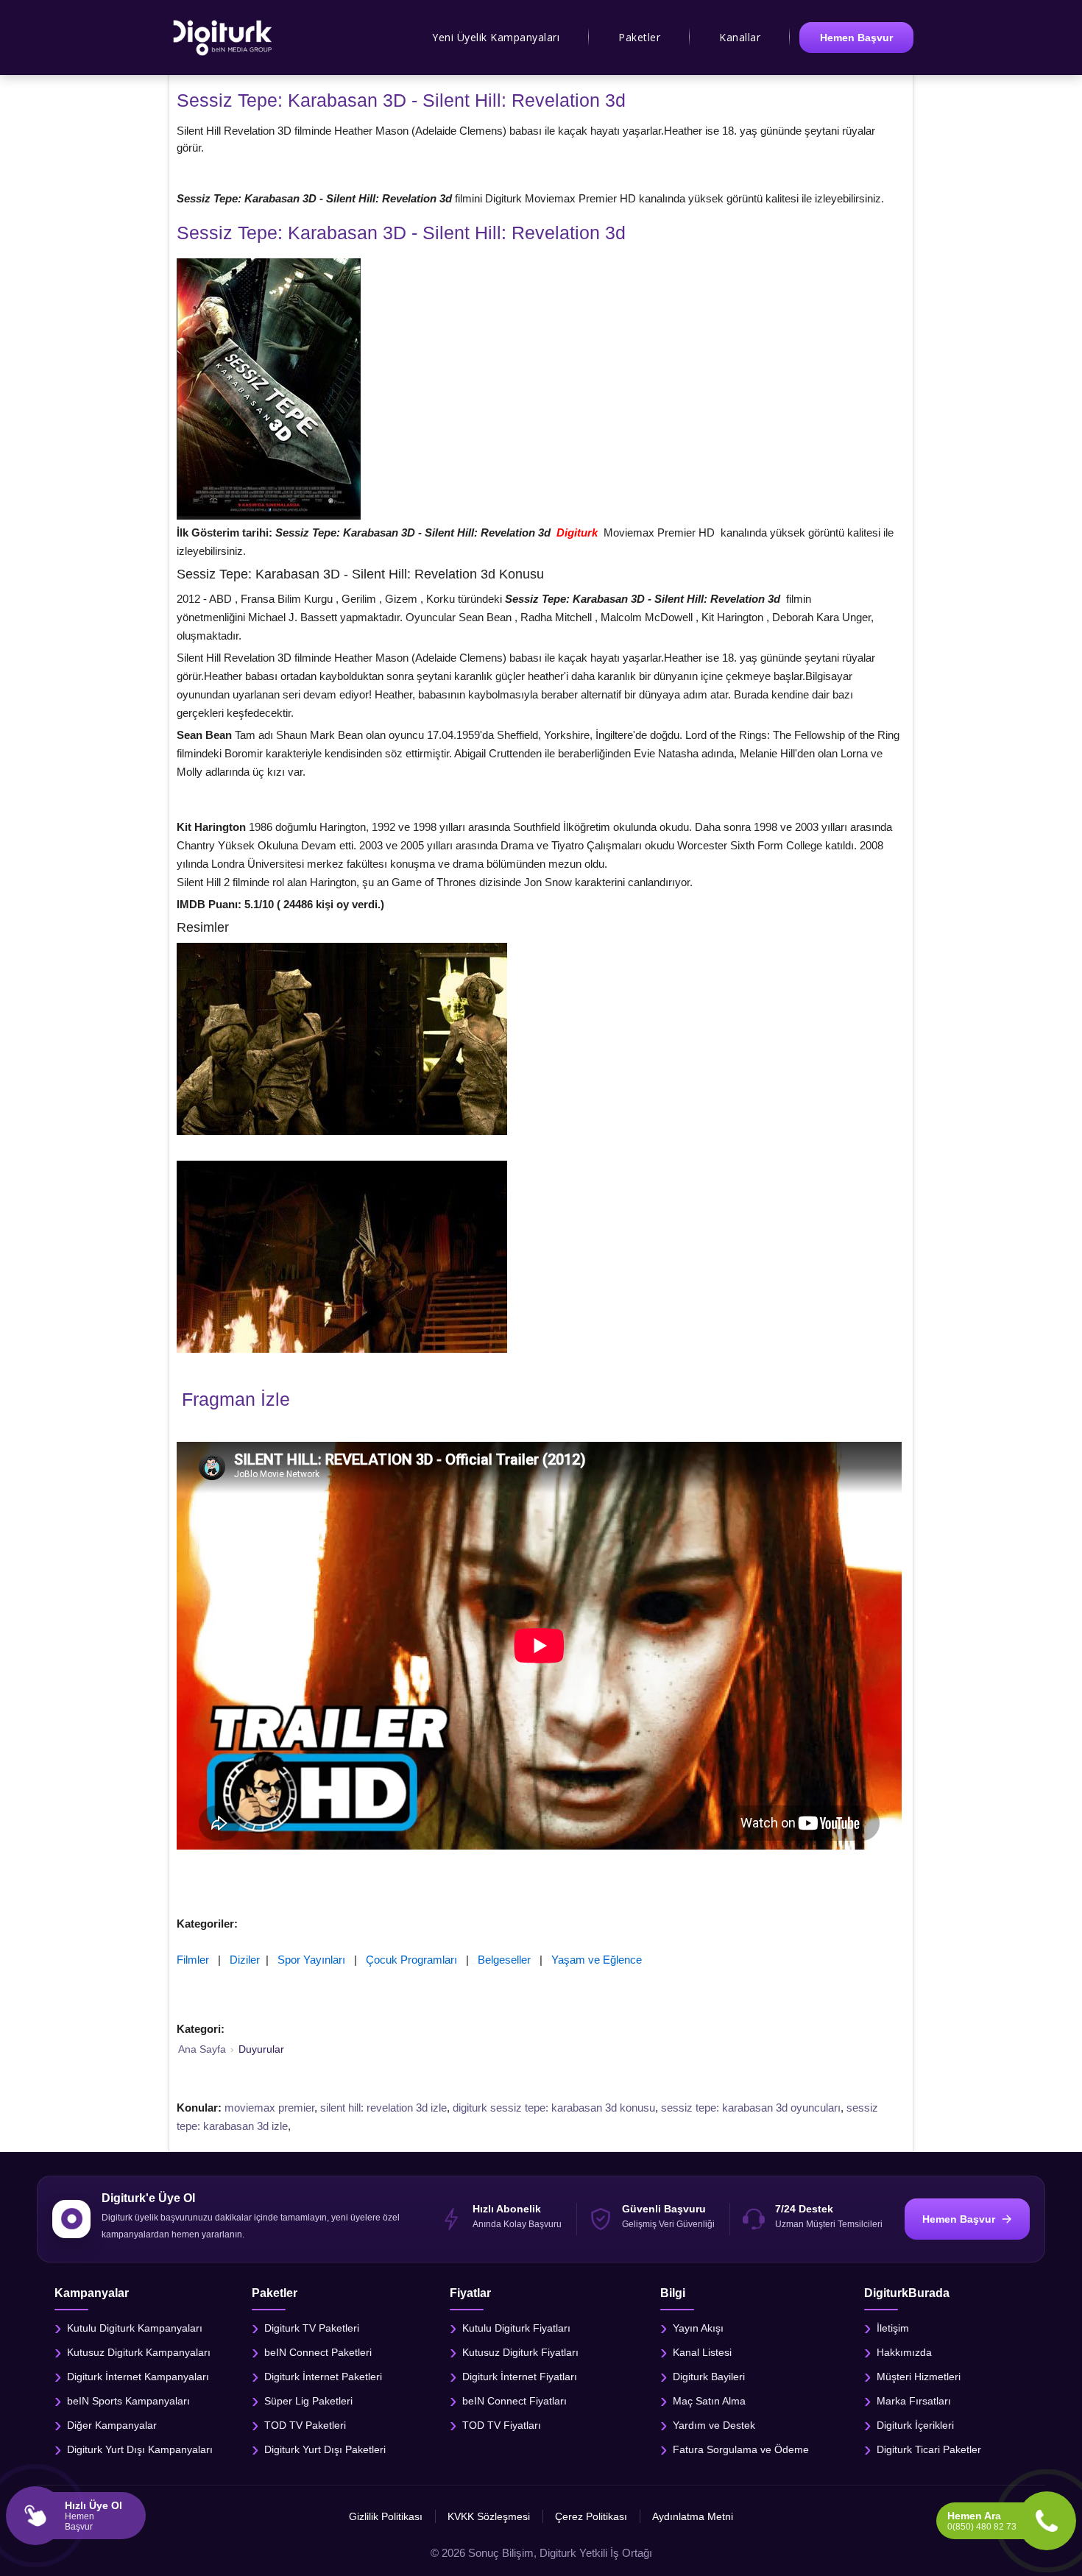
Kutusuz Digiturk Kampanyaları (139, 2352)
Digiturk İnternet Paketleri (323, 2376)
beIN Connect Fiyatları (515, 2400)
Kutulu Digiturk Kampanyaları (135, 2327)
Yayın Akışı (698, 2327)
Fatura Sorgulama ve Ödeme (741, 2449)
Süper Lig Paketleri (308, 2400)
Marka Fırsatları (914, 2400)
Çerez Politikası (591, 2516)
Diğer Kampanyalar (112, 2424)
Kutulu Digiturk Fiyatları (516, 2327)
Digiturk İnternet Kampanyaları (138, 2376)
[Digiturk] (223, 38)
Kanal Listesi (702, 2352)
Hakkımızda (904, 2352)
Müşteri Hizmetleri (919, 2376)
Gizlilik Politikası (386, 2516)
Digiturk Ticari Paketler (929, 2449)
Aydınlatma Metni (693, 2516)
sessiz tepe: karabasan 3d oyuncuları (751, 2108)
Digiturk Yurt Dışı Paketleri (325, 2449)
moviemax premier (269, 2108)
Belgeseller (504, 1960)
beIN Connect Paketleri (318, 2352)
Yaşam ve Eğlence (597, 1960)
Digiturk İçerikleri (915, 2424)
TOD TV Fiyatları (502, 2424)
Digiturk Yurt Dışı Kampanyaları (140, 2449)
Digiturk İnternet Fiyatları (520, 2376)
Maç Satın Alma (709, 2400)
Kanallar (740, 37)
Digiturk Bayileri (709, 2376)
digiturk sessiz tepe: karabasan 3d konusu (554, 2108)
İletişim (893, 2327)
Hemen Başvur (856, 38)
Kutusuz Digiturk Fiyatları (520, 2352)
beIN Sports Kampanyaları (128, 2400)
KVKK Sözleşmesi (489, 2516)
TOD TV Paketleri (305, 2424)
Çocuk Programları (411, 1960)
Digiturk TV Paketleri (312, 2327)
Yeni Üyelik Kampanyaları (496, 37)
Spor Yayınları (311, 1960)
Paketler (639, 37)
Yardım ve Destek (714, 2424)
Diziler (245, 1960)
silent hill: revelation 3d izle (383, 2108)
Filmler (193, 1960)
